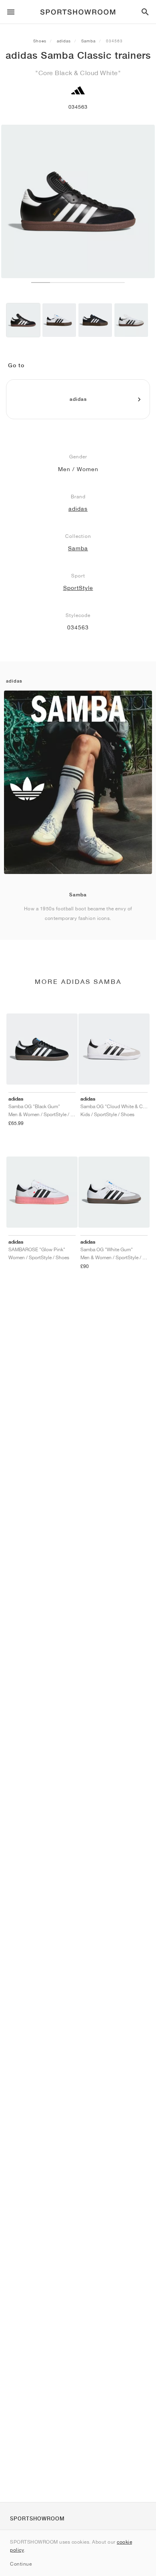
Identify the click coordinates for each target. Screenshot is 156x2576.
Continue (21, 2564)
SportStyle (78, 588)
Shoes (40, 41)
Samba (88, 41)
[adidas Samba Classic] (23, 320)
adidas (64, 41)
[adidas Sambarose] (59, 320)
